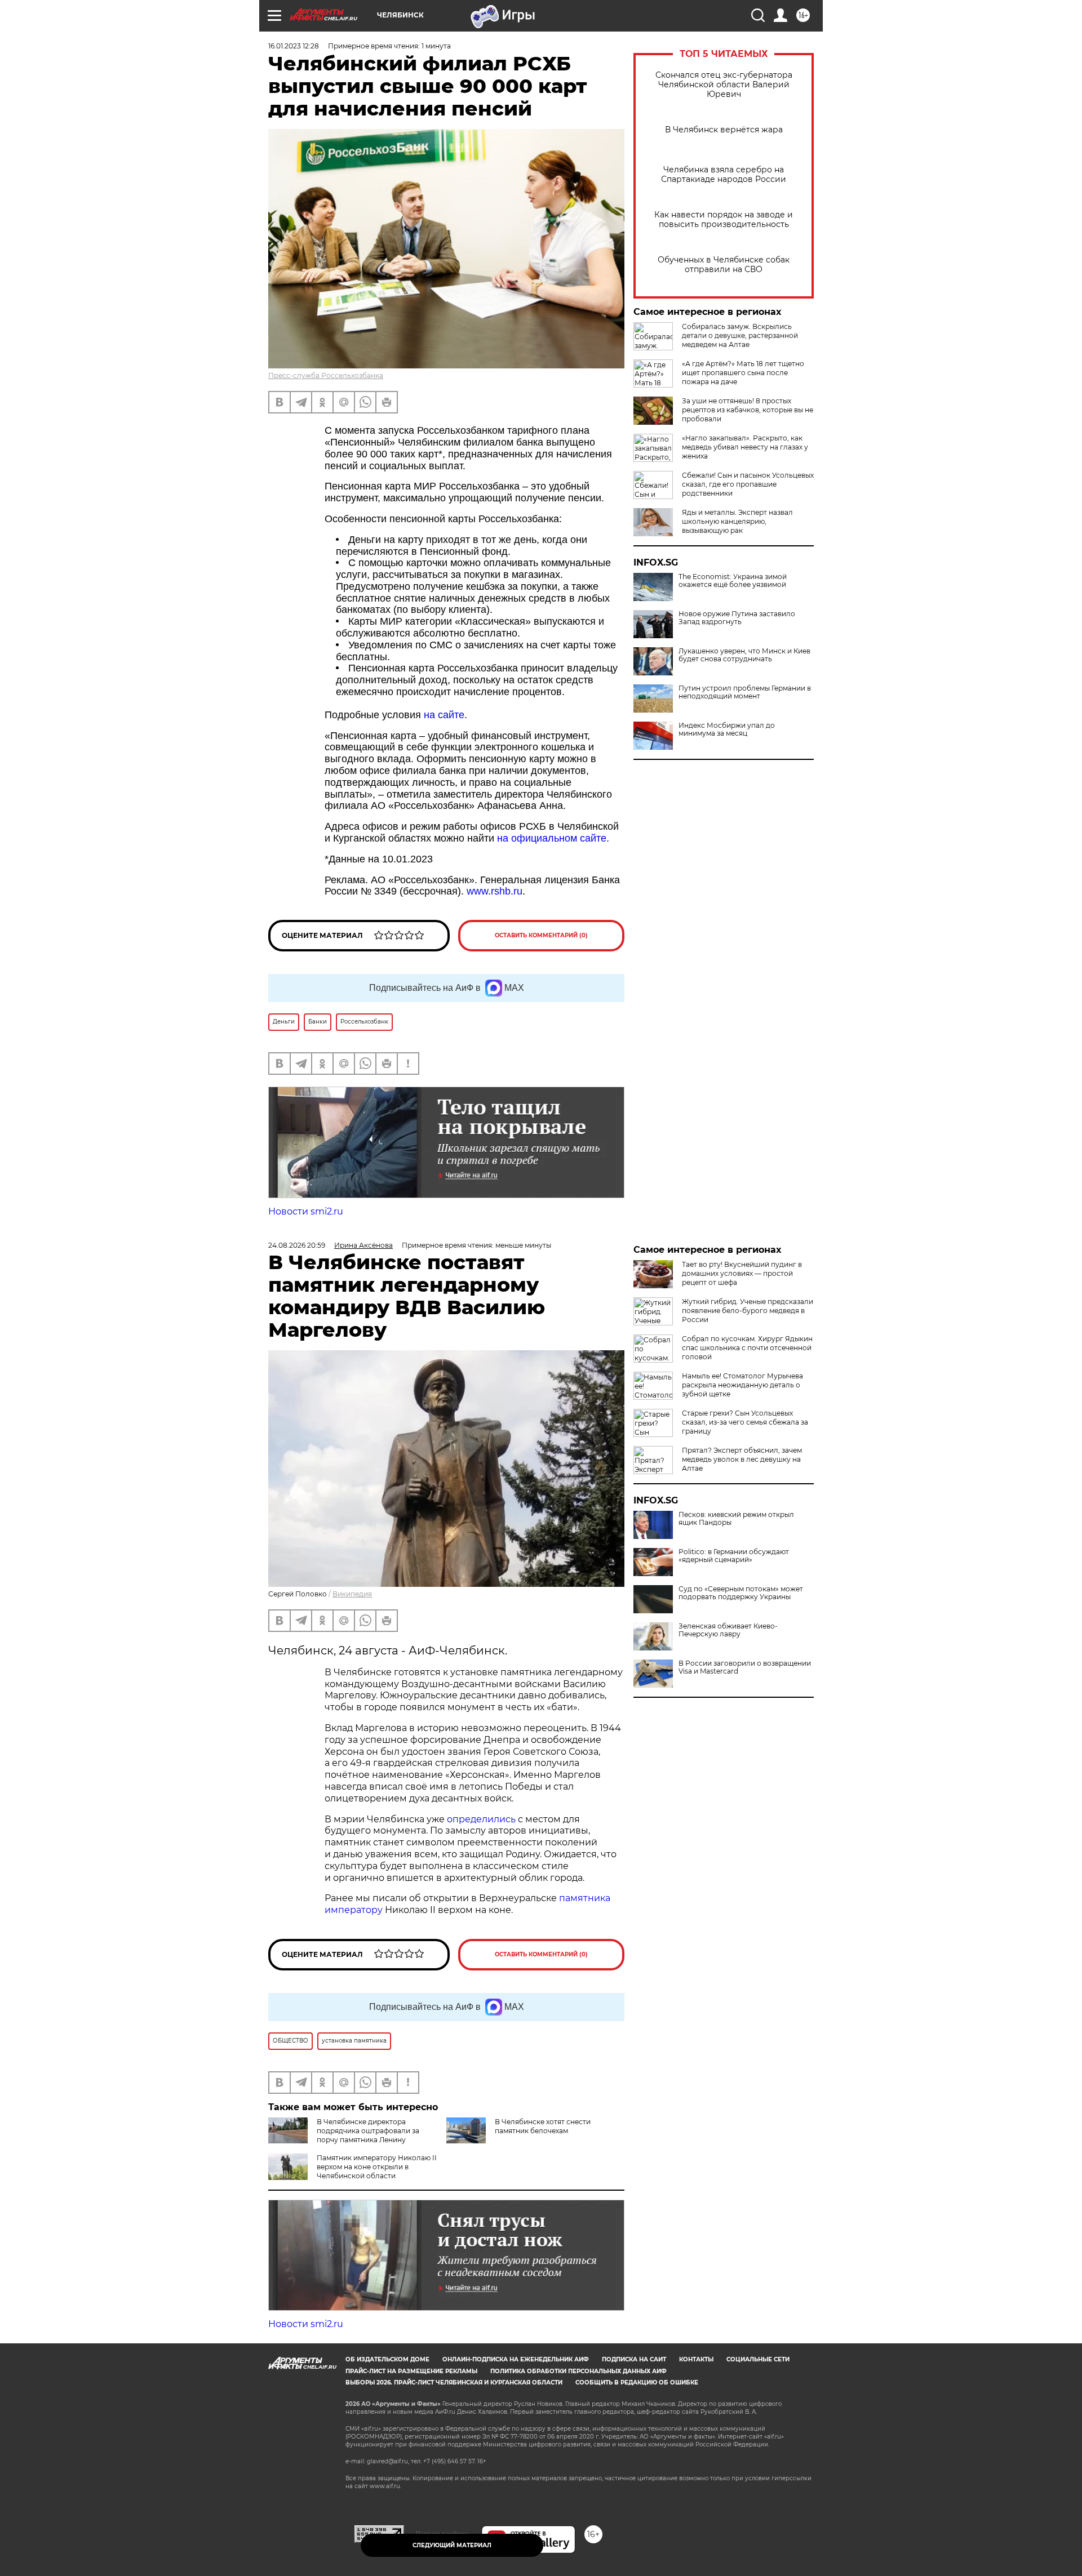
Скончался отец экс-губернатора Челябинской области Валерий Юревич (724, 85)
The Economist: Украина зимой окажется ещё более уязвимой (733, 581)
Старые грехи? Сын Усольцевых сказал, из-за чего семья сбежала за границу (745, 1422)
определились (482, 1819)
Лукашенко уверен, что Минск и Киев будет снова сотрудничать (744, 655)
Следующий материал (452, 2545)
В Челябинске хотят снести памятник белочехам (543, 2126)
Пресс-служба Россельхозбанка (326, 375)
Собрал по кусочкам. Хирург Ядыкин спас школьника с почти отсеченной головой (747, 1348)
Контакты (696, 2359)
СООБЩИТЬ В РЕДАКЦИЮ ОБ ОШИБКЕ (637, 2383)
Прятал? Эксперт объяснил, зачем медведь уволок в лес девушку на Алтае (742, 1459)
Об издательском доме (387, 2359)
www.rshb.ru (495, 891)
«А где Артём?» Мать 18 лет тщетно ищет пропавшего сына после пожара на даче (743, 373)
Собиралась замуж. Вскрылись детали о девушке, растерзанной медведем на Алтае (740, 335)
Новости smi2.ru (306, 1211)
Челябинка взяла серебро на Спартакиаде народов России (724, 175)
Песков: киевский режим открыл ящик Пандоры (736, 1519)
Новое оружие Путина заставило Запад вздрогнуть (737, 618)
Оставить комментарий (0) (541, 935)
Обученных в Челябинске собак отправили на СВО (724, 265)
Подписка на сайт (634, 2359)
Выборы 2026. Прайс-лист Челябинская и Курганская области (454, 2383)
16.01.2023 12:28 (294, 46)
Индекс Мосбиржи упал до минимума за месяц (727, 729)
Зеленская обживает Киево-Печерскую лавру (728, 1630)
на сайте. (445, 715)
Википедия (352, 1594)
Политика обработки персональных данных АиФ (578, 2371)
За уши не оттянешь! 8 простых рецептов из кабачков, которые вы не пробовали (748, 410)
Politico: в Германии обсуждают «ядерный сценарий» (734, 1556)
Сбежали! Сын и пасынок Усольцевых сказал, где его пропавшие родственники (748, 484)
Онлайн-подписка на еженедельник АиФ (516, 2359)
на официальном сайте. (553, 838)
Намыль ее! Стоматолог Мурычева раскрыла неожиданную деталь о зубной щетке (742, 1385)
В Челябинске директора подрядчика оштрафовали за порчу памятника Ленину (368, 2131)
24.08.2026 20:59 (297, 1245)
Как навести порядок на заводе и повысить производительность (724, 220)
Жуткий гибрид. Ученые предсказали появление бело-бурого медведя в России (748, 1311)
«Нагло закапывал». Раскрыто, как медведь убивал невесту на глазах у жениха (745, 447)
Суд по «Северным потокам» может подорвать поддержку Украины (741, 1593)
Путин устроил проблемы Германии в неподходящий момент (745, 692)
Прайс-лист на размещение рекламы (411, 2371)
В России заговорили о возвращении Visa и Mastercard (745, 1667)
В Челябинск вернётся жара (724, 130)
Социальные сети (758, 2359)
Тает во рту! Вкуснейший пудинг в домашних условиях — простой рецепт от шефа (742, 1273)
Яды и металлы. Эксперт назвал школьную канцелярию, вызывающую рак (737, 521)
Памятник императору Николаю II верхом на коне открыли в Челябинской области (377, 2167)
